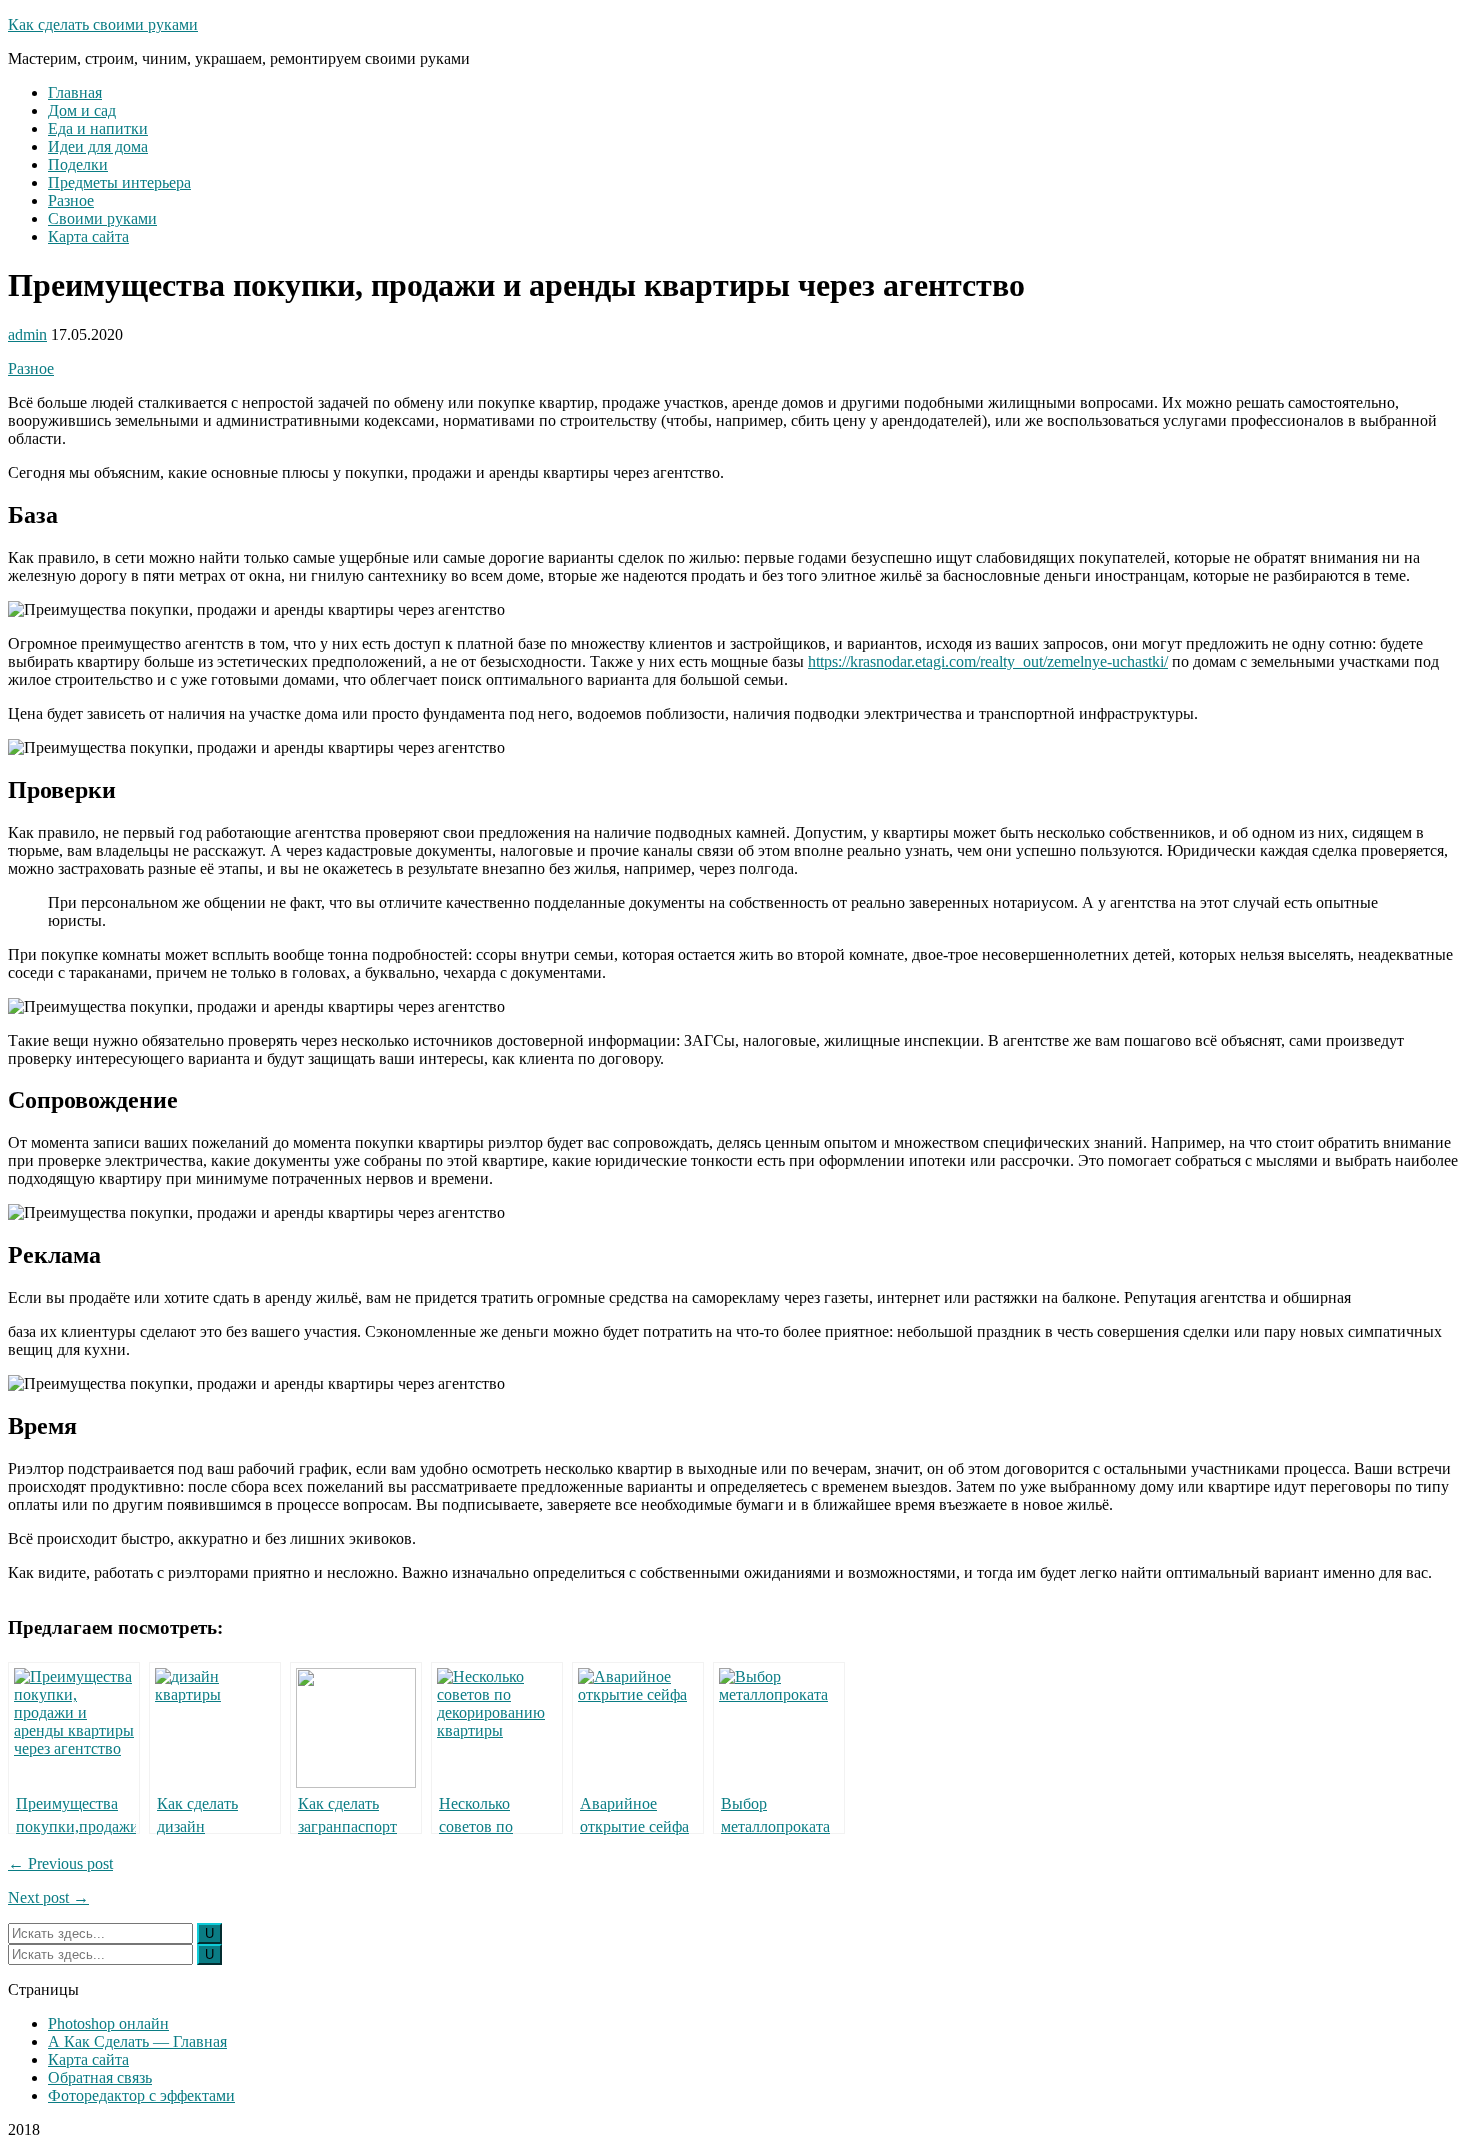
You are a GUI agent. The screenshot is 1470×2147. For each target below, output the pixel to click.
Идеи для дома (98, 146)
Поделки (78, 164)
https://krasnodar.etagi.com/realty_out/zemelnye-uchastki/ (988, 661)
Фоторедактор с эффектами (141, 2095)
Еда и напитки (98, 128)
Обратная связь (100, 2077)
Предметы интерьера (119, 182)
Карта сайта (88, 236)
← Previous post (60, 1863)
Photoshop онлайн (108, 2023)
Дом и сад (82, 110)
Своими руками (102, 218)
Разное (71, 200)
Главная (75, 92)
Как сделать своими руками (103, 24)
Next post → (48, 1897)
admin (27, 334)
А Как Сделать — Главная (137, 2041)
